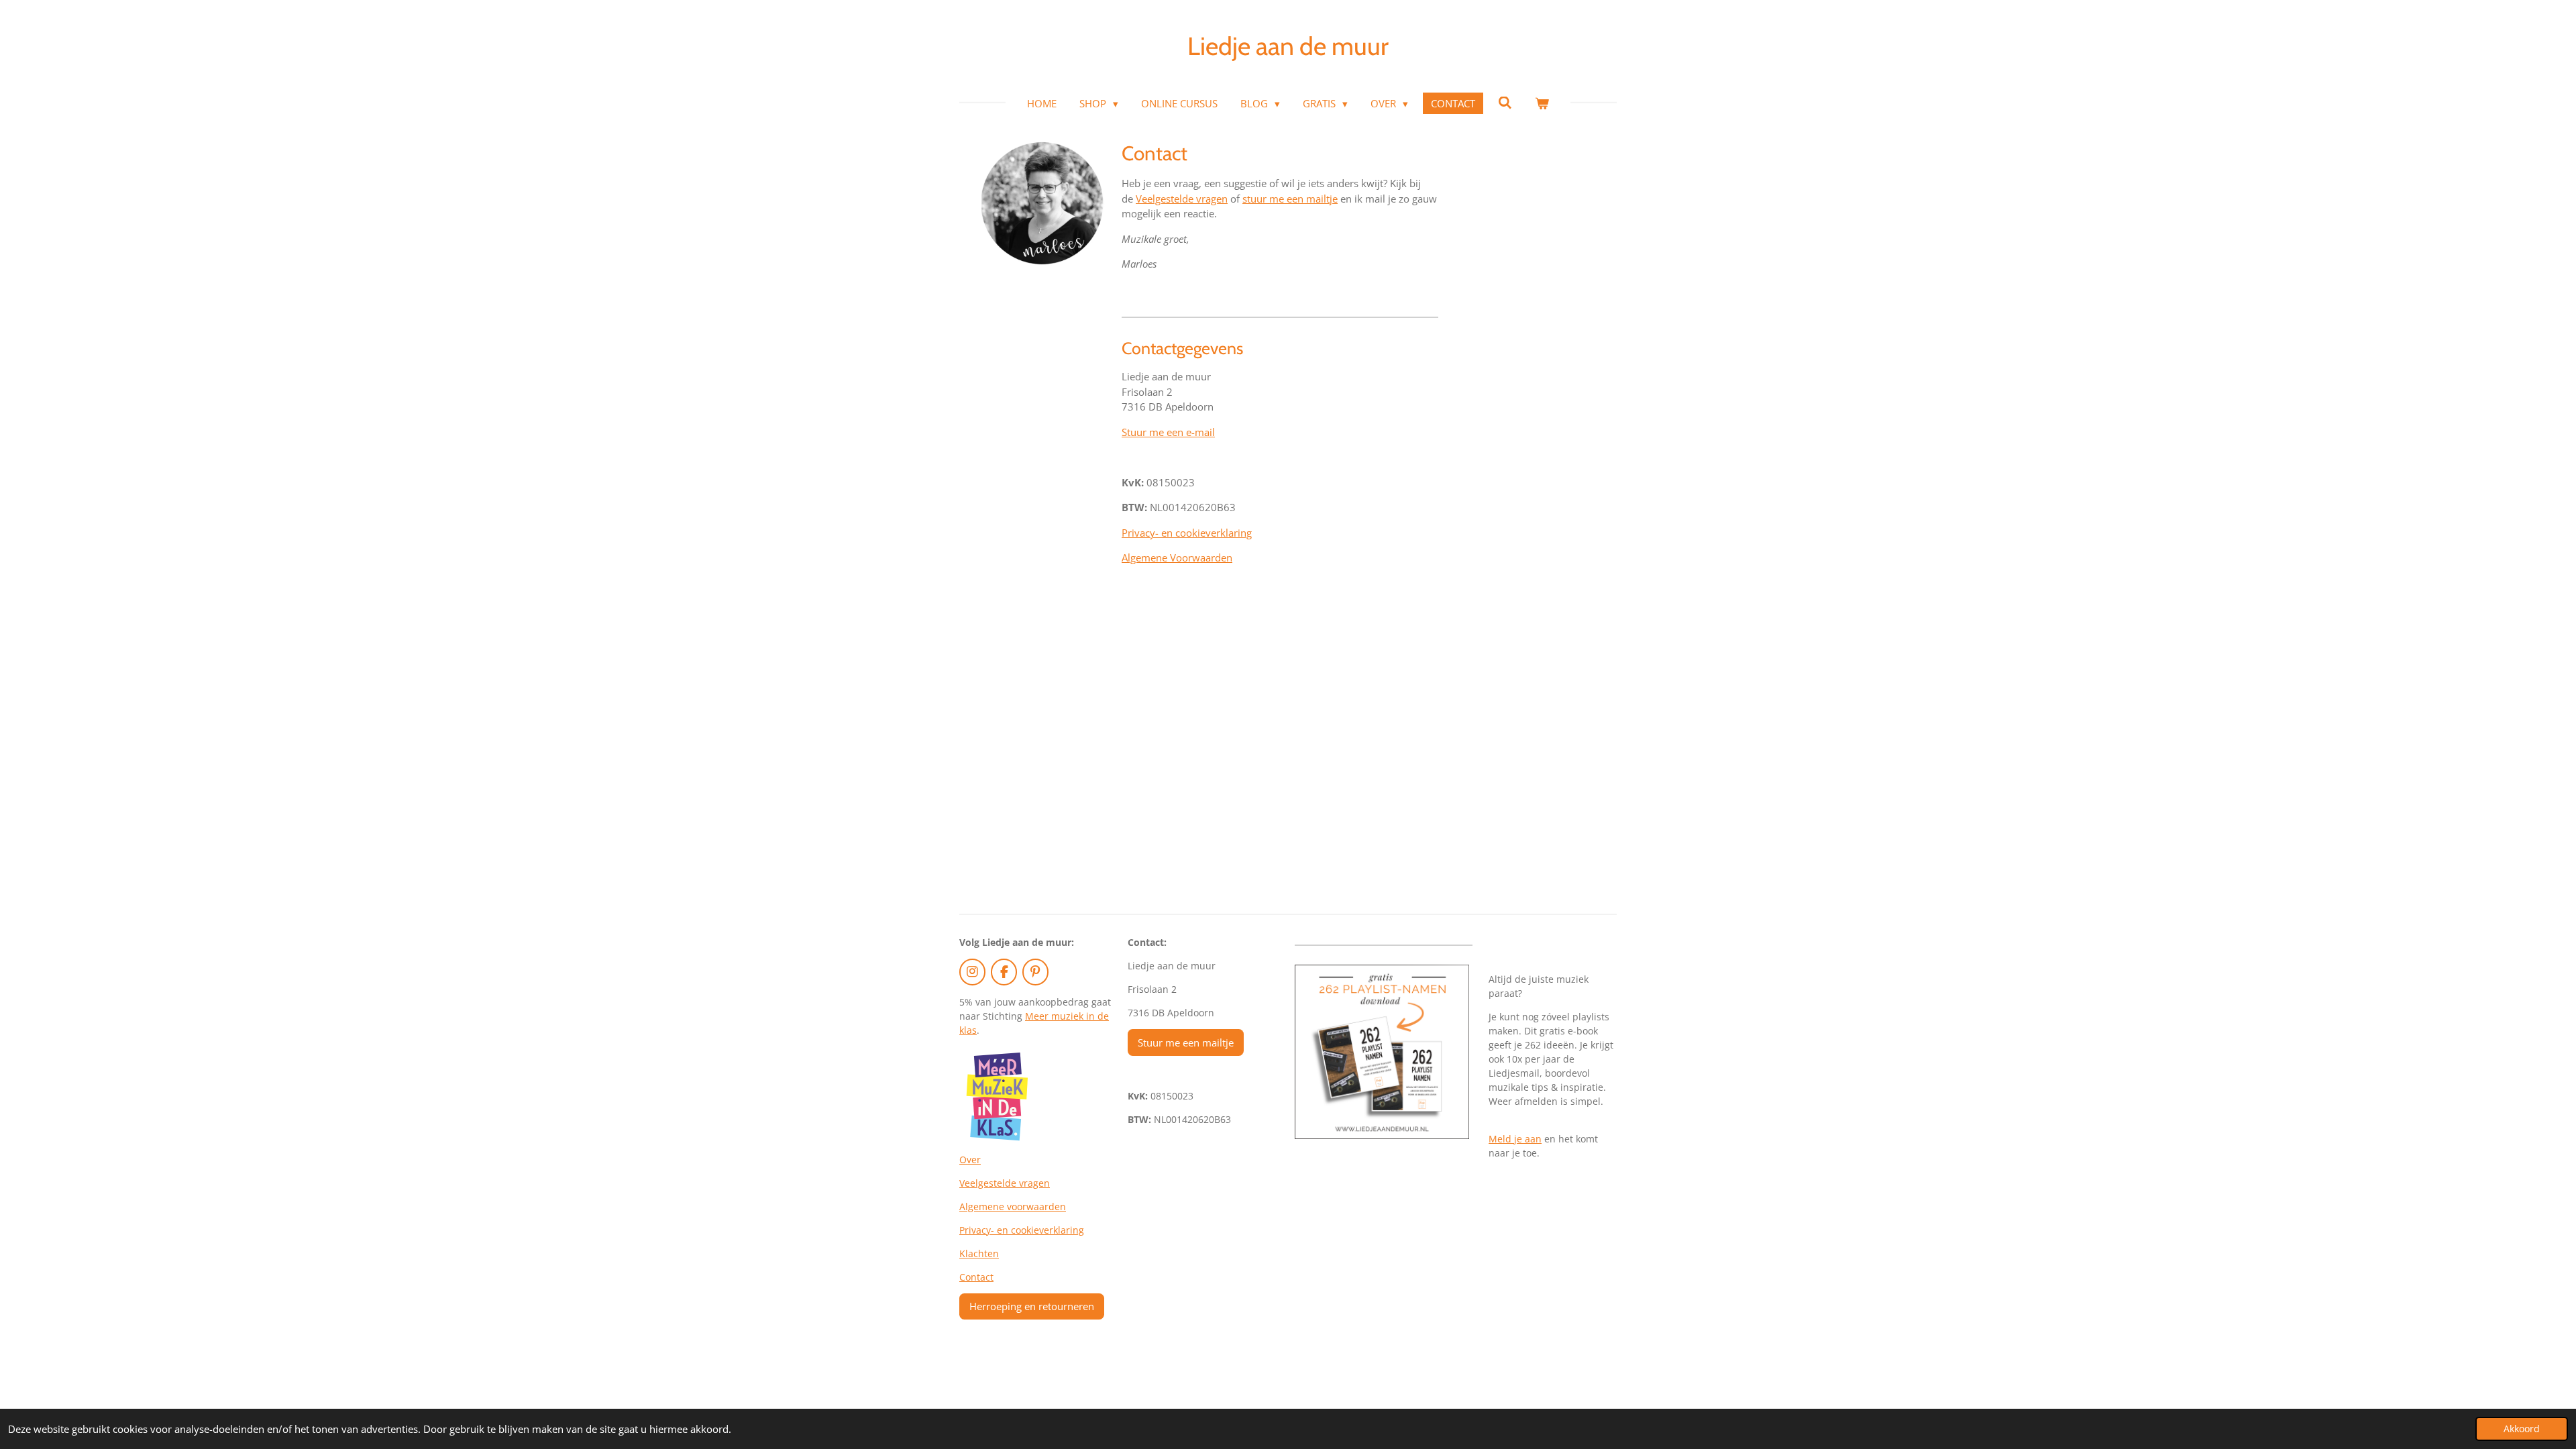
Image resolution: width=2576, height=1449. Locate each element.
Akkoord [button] (2522, 1429)
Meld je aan (1515, 1139)
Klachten (979, 1253)
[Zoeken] (1505, 103)
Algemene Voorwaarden (1177, 557)
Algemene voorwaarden (1013, 1206)
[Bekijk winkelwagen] (1542, 104)
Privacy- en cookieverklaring (1187, 533)
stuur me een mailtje (1290, 199)
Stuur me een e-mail (1168, 432)
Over (970, 1160)
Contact (976, 1277)
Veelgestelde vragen (1182, 199)
